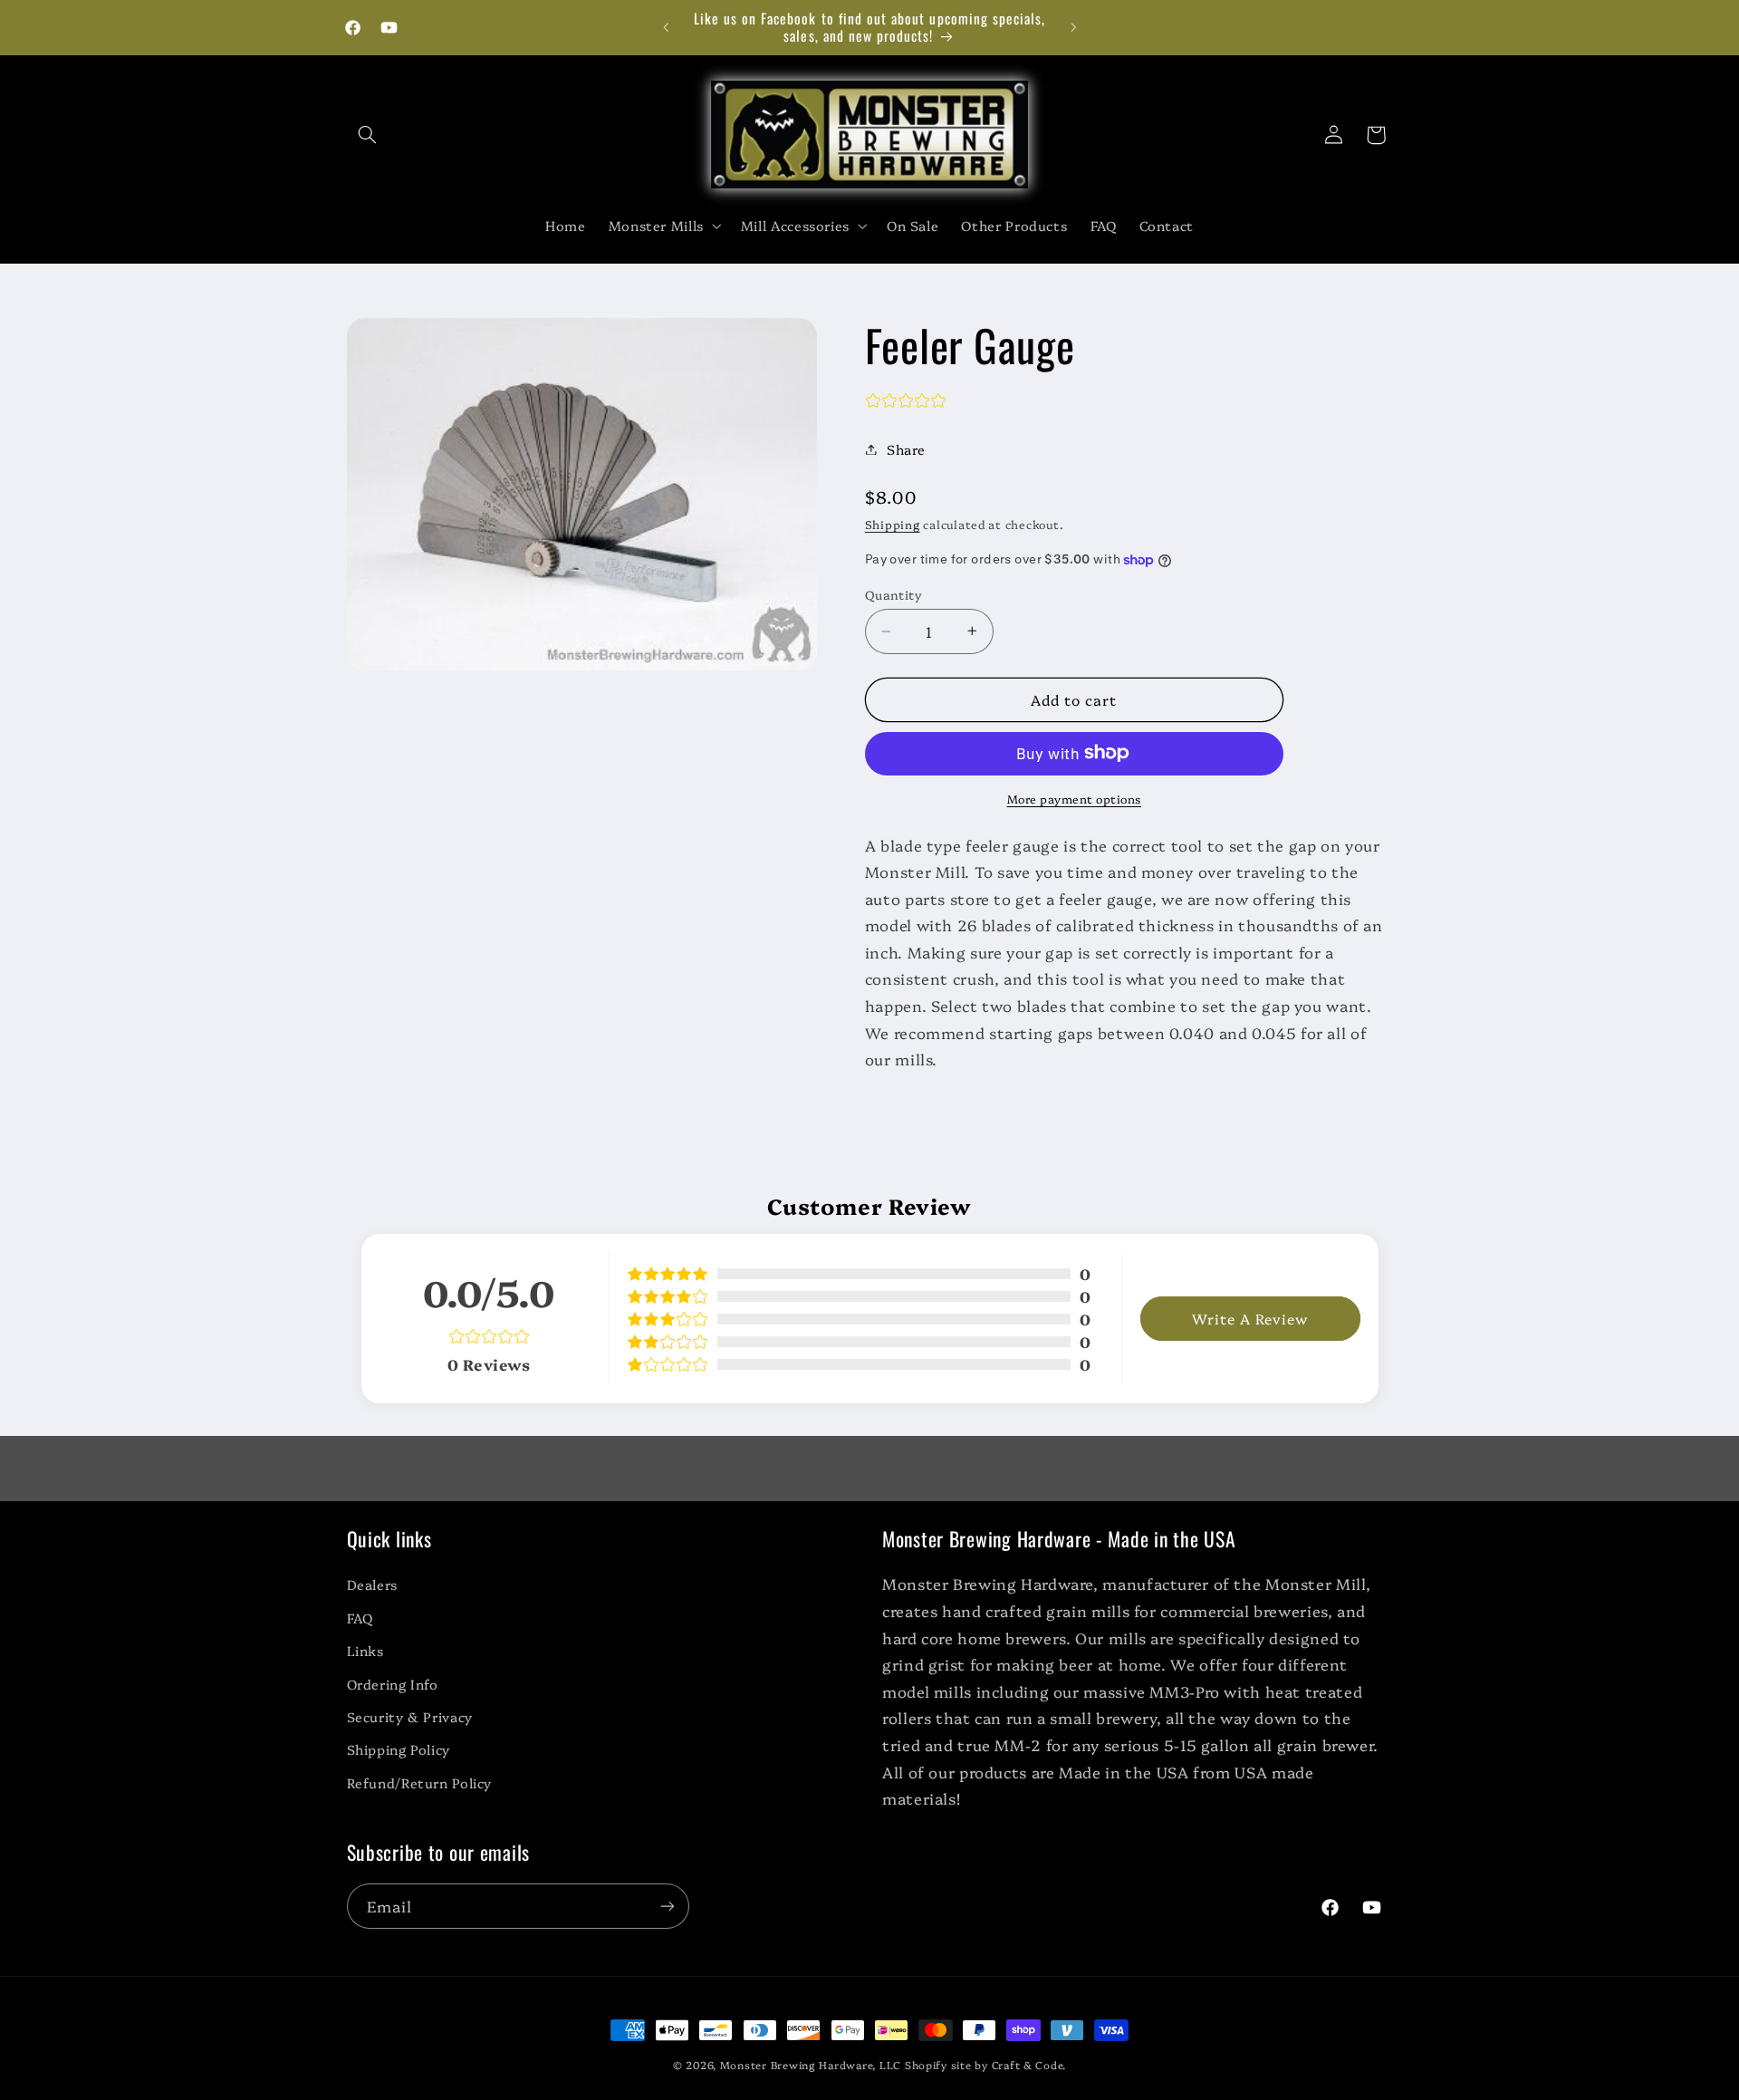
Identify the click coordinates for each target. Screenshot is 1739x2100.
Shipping (893, 524)
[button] (368, 135)
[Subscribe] (667, 1906)
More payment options (1075, 798)
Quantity (894, 594)
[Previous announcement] (666, 27)
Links (365, 1650)
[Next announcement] (1073, 27)
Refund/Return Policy (420, 1782)
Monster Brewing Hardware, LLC (811, 2065)
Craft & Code (1028, 2065)
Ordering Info (393, 1684)
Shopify (926, 2065)
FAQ (360, 1618)
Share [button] (906, 449)
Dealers (372, 1584)
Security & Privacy (410, 1716)
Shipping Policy (399, 1749)
